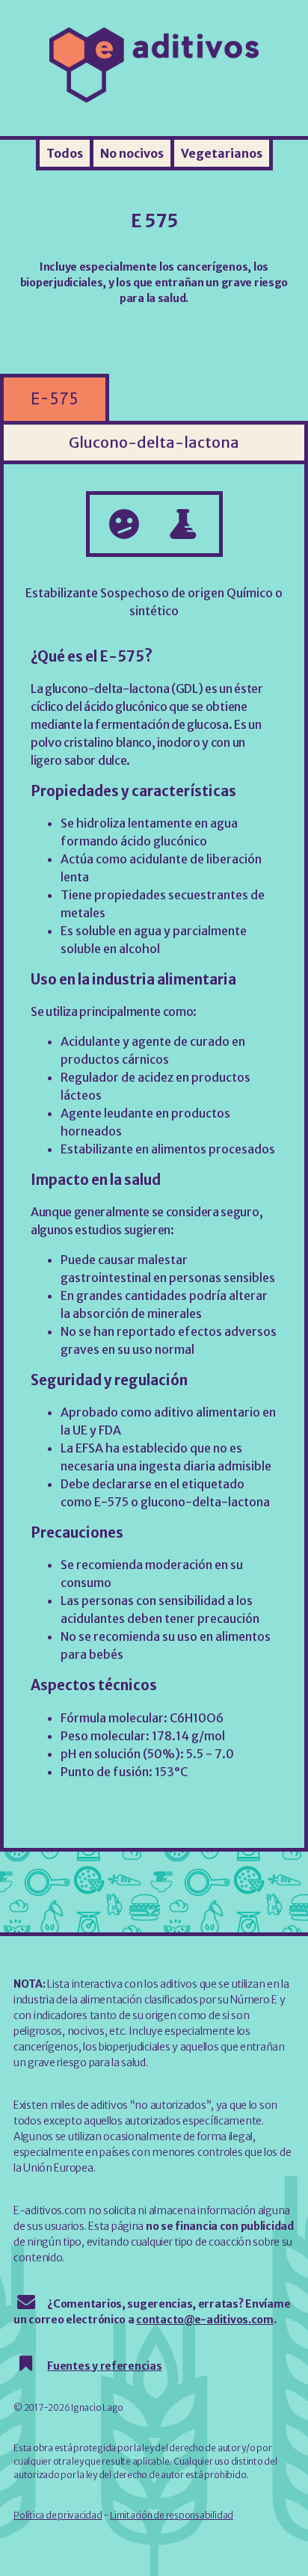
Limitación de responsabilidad (172, 2515)
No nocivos (132, 153)
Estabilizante (62, 593)
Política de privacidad (58, 2515)
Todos (65, 153)
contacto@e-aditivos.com (205, 2320)
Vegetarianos (222, 153)
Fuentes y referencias (104, 2366)
